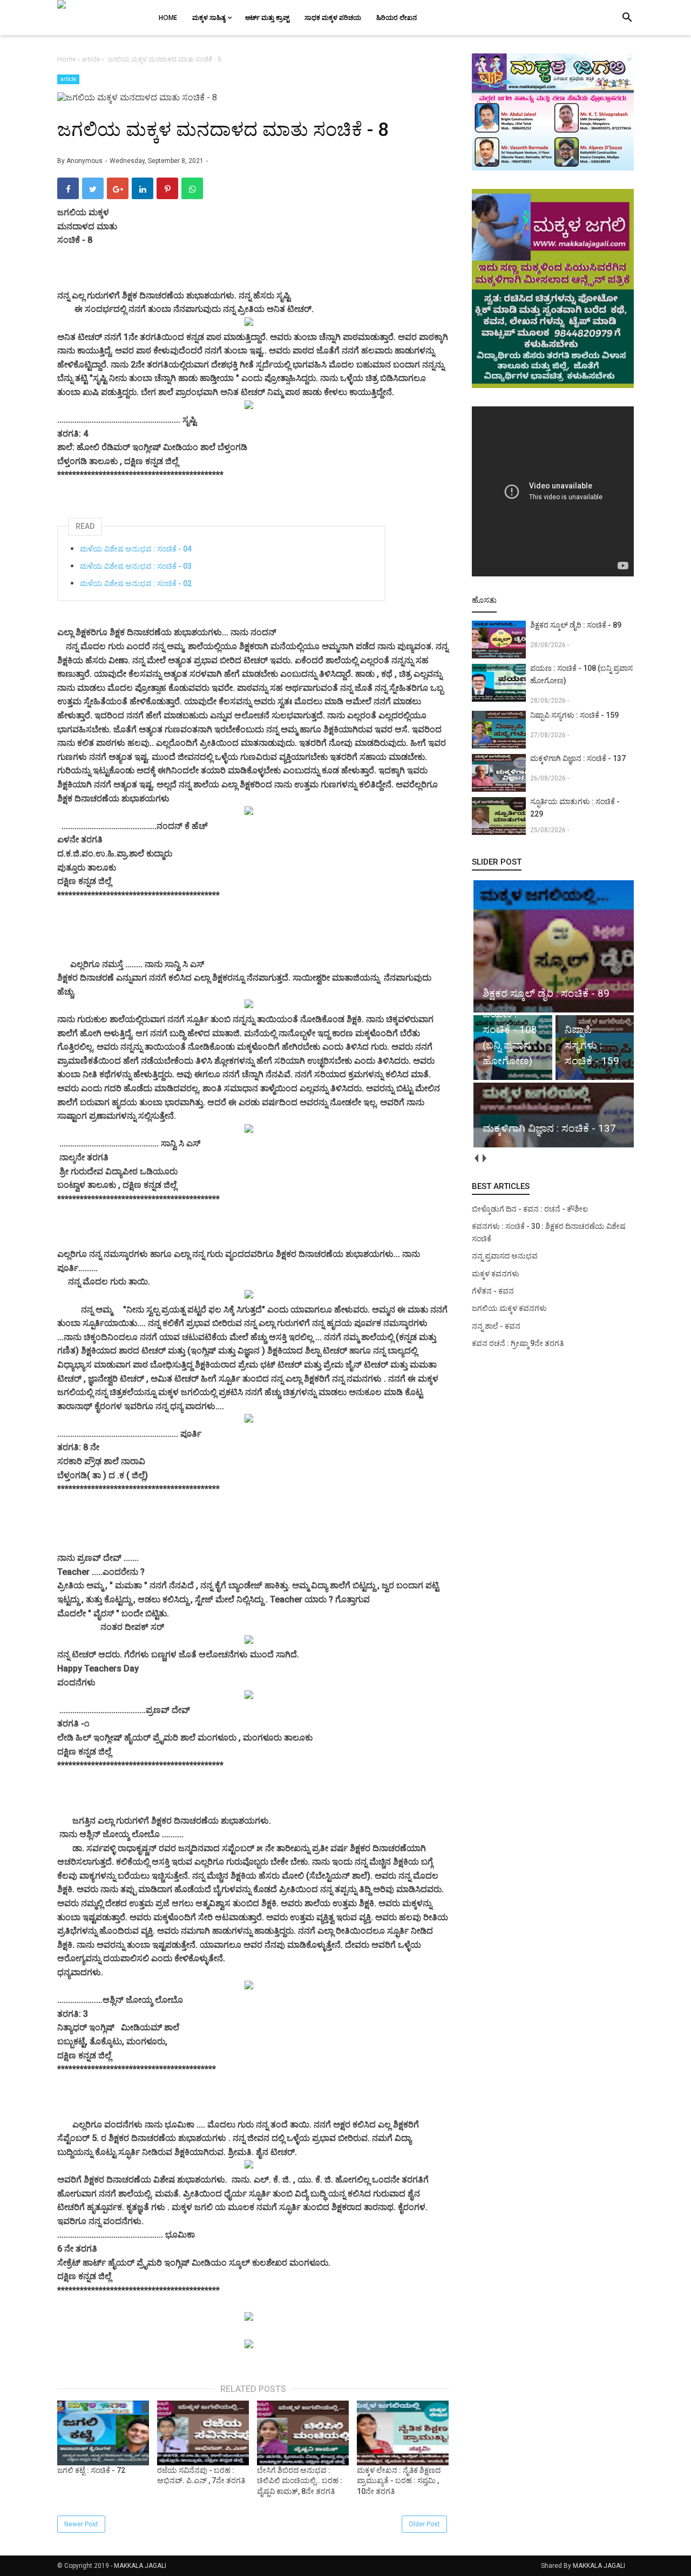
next (484, 1158)
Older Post (424, 2524)
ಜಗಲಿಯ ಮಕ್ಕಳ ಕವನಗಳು (509, 1308)
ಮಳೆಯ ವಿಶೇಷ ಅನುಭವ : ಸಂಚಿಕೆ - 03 (136, 566)
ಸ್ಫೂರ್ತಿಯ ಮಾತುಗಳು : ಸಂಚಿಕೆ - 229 (575, 808)
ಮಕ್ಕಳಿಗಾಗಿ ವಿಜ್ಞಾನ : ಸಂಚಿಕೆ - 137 (578, 758)
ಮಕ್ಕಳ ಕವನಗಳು (496, 1274)
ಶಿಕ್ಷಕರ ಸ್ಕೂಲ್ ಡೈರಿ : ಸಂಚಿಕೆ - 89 (576, 625)
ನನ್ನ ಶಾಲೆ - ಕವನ (496, 1326)
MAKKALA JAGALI (140, 2566)
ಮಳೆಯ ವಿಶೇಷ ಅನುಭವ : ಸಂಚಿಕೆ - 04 (136, 549)
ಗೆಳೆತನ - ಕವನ (493, 1291)
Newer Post (81, 2524)
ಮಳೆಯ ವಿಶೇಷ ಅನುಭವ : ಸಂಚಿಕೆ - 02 (136, 583)
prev (476, 1158)
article (68, 79)
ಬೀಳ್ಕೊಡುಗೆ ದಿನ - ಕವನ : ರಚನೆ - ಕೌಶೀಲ (530, 1209)
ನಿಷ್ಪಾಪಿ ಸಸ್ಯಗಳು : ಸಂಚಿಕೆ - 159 (574, 715)
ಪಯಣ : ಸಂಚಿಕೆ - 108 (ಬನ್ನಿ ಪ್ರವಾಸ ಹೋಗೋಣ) (581, 674)
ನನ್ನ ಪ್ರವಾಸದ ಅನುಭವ (505, 1256)
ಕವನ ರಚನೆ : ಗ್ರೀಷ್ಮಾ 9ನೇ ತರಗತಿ (518, 1343)
